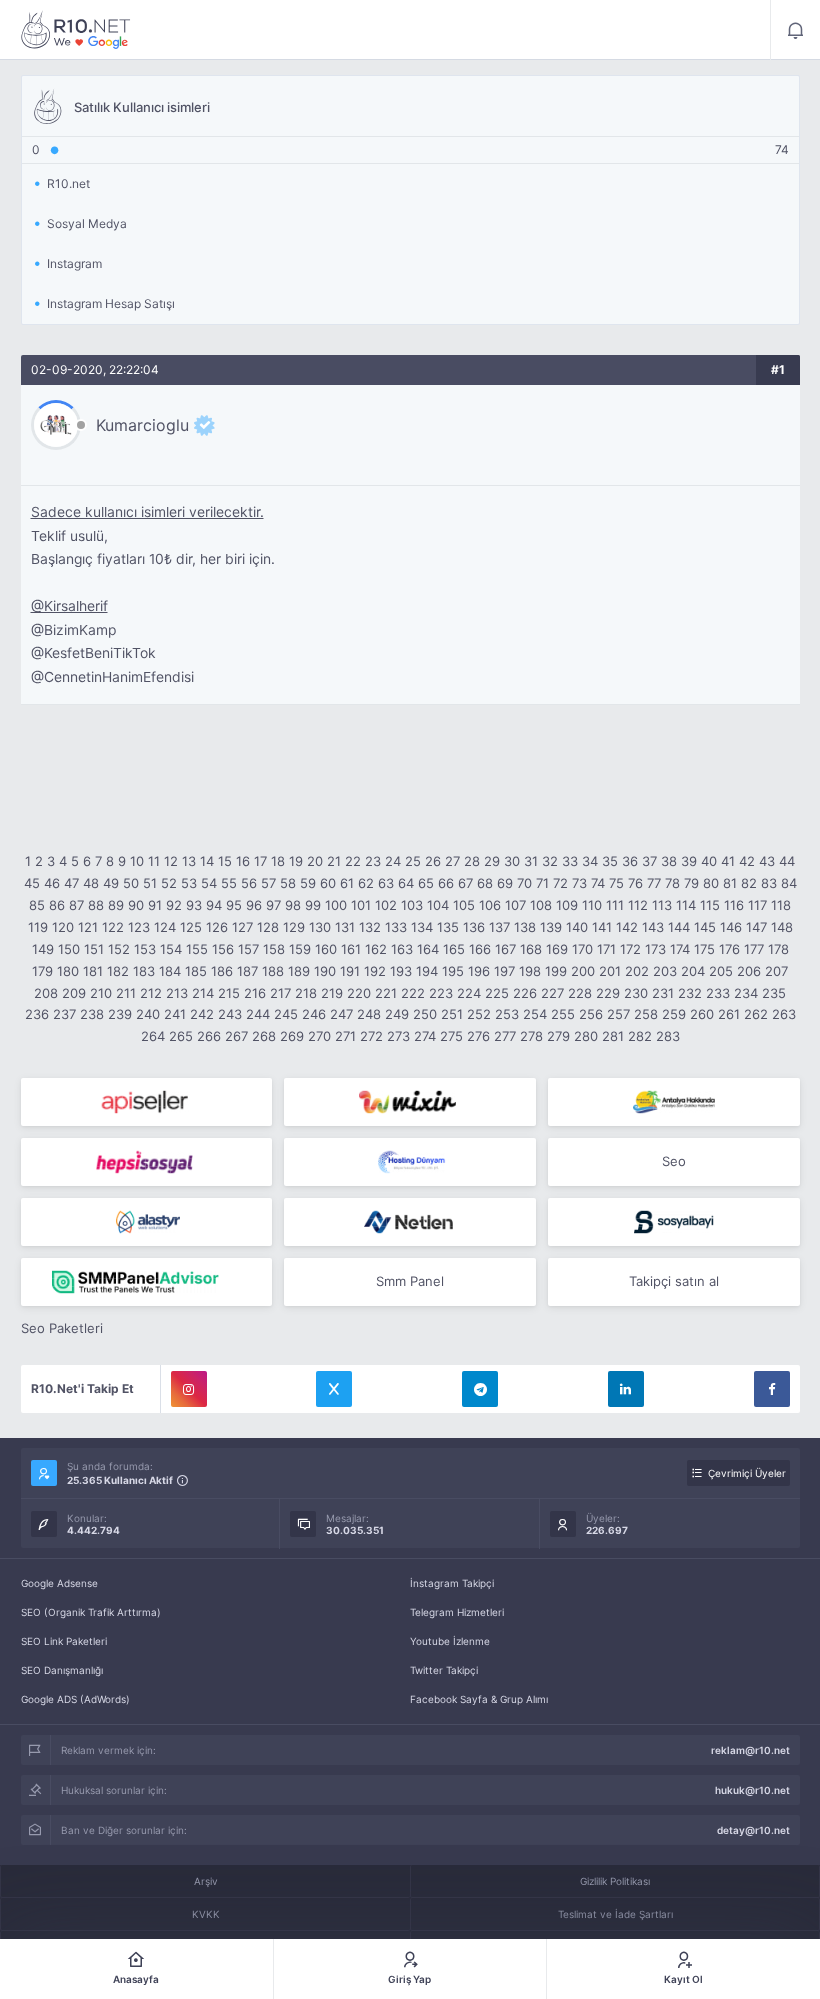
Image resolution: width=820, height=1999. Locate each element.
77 (654, 883)
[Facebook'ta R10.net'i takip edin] (772, 1389)
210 (101, 993)
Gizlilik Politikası (615, 1881)
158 (274, 949)
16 (243, 861)
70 (524, 883)
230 (636, 993)
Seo (674, 1161)
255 (563, 1014)
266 (209, 1036)
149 (43, 949)
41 (728, 861)
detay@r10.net (753, 1830)
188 (273, 971)
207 (776, 971)
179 (42, 971)
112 (638, 905)
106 (490, 905)
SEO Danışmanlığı (62, 1670)
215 (229, 993)
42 (747, 861)
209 (74, 993)
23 (373, 861)
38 (669, 861)
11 (154, 861)
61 (347, 883)
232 (690, 993)
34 (590, 861)
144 (679, 927)
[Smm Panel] (147, 1102)
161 (351, 949)
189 (299, 971)
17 (260, 861)
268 (264, 1036)
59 (308, 883)
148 (782, 927)
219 (332, 993)
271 (345, 1036)
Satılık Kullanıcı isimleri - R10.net (76, 30)
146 (731, 927)
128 (268, 927)
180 (68, 971)
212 (151, 993)
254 (535, 1014)
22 (353, 861)
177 (754, 949)
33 (570, 861)
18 (278, 861)
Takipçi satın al (674, 1281)
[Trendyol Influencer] (410, 1102)
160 (326, 949)
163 (402, 949)
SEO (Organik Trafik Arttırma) (91, 1612)
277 (505, 1036)
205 (721, 971)
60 (328, 883)
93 (194, 905)
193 (401, 971)
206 (749, 971)
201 (610, 971)
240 (148, 1014)
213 (177, 993)
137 (499, 927)
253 (507, 1014)
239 (120, 1014)
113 (662, 905)
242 (202, 1014)
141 (602, 927)
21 (334, 861)
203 (665, 971)
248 (369, 1014)
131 (345, 927)
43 (767, 861)
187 (247, 971)
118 (781, 905)
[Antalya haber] (674, 1102)
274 (425, 1036)
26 (433, 861)
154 (171, 949)
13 (189, 861)
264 (153, 1036)
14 (207, 861)
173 (655, 949)
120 (63, 927)
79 (691, 883)
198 (530, 971)
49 (111, 883)
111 (615, 905)
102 (386, 905)
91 (155, 905)
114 (686, 905)
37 (649, 861)
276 (478, 1036)
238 (92, 1014)
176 (729, 949)
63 (386, 883)
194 (427, 971)
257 (618, 1014)
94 (214, 905)
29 (492, 861)
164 (428, 949)
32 (550, 861)
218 (306, 993)
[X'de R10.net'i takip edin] (334, 1389)
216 (255, 993)
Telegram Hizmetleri (457, 1612)
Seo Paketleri (62, 1328)
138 (525, 927)
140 (577, 927)
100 (336, 905)
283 (668, 1036)
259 (674, 1014)
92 (174, 905)
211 (126, 993)
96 (254, 905)
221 (386, 993)
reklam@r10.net (750, 1750)
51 (150, 883)
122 (113, 927)
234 (746, 993)
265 (181, 1036)
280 (586, 1036)
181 (93, 971)
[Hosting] (410, 1162)
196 (479, 971)
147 (756, 927)
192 (375, 971)
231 (663, 993)
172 (630, 949)
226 (525, 993)
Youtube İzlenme (450, 1641)
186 (222, 971)
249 (397, 1014)
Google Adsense (59, 1583)
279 (558, 1036)
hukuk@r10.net (752, 1790)
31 (531, 861)
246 (314, 1014)
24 (393, 861)
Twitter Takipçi (444, 1670)
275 (451, 1036)
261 (729, 1014)
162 (376, 949)
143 (653, 927)
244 (258, 1014)
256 (591, 1014)
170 (582, 949)
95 (234, 905)
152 (119, 949)
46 (52, 883)
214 (203, 993)
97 (273, 905)
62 (366, 883)
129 (294, 927)
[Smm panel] (147, 1282)
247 (341, 1014)
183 (144, 971)
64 (406, 883)
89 (116, 905)
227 (552, 993)
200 (583, 971)
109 (567, 905)
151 (94, 949)
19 (296, 861)
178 (778, 949)
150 (69, 949)
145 (705, 927)
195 (453, 971)
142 (627, 927)
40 (709, 861)
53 (189, 883)
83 (769, 883)
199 (556, 971)
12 (171, 861)
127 (242, 927)
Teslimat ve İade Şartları (615, 1914)
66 (446, 883)
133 (396, 927)
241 (175, 1014)
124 (165, 927)
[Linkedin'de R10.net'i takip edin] (626, 1389)
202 (637, 971)
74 (598, 883)
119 (38, 927)
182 (118, 971)
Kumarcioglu (142, 425)
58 (288, 883)
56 (249, 883)
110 (592, 905)
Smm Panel (410, 1281)
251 (452, 1014)
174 (680, 949)
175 (704, 949)
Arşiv (206, 1881)
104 (438, 905)
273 (398, 1036)
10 (137, 861)
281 (613, 1036)
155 (197, 949)
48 (91, 883)
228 (580, 993)
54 (209, 883)
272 (371, 1036)
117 (757, 905)
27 (452, 861)
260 (702, 1014)
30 (512, 861)
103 (412, 905)
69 (505, 883)
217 (280, 993)
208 (46, 993)
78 (672, 883)
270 (319, 1036)
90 (136, 905)
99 (313, 905)
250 (425, 1014)
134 (422, 927)
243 (230, 1014)
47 (71, 883)
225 (497, 993)
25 (413, 861)
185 (196, 971)
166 (480, 949)
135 (448, 927)
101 (361, 905)
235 (774, 993)
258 (646, 1014)
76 (635, 883)
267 (236, 1036)
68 (485, 883)
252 (479, 1014)
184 (170, 971)
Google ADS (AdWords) (75, 1699)
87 (76, 905)
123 (139, 927)
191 (350, 971)
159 (300, 949)
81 (730, 883)
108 (541, 905)
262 (756, 1014)
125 (191, 927)
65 (426, 883)
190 (325, 971)
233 (718, 993)
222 (413, 993)
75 (616, 883)
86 (57, 905)
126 (217, 927)
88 (96, 905)
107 (515, 905)
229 (608, 993)
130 (320, 927)
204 (693, 971)
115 (710, 905)
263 (784, 1014)
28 (472, 861)
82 (749, 883)
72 (560, 883)
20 (315, 861)
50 (131, 883)
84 (789, 883)
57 (268, 883)
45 (32, 883)
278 (531, 1036)
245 (286, 1014)
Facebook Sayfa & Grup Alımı (479, 1699)
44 (787, 861)
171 (606, 949)
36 (630, 861)
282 (640, 1036)
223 (441, 993)
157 (248, 949)
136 (474, 927)
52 (169, 883)
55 (229, 883)
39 (689, 861)
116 (734, 905)
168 (531, 949)
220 (359, 993)
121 (88, 927)
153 (145, 949)
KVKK (206, 1914)
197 (504, 971)
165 (454, 949)
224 (469, 993)
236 (37, 1014)
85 (37, 905)
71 (542, 883)
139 (551, 927)
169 (557, 949)
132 (370, 927)
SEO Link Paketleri (64, 1641)
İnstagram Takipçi (452, 1583)
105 (464, 905)
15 (225, 861)
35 (610, 861)
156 (223, 949)
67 (465, 883)
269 (292, 1036)
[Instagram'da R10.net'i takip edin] (189, 1389)
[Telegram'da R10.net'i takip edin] (480, 1389)
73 (579, 883)
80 (711, 883)
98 (293, 905)
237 (64, 1014)
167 (505, 949)
